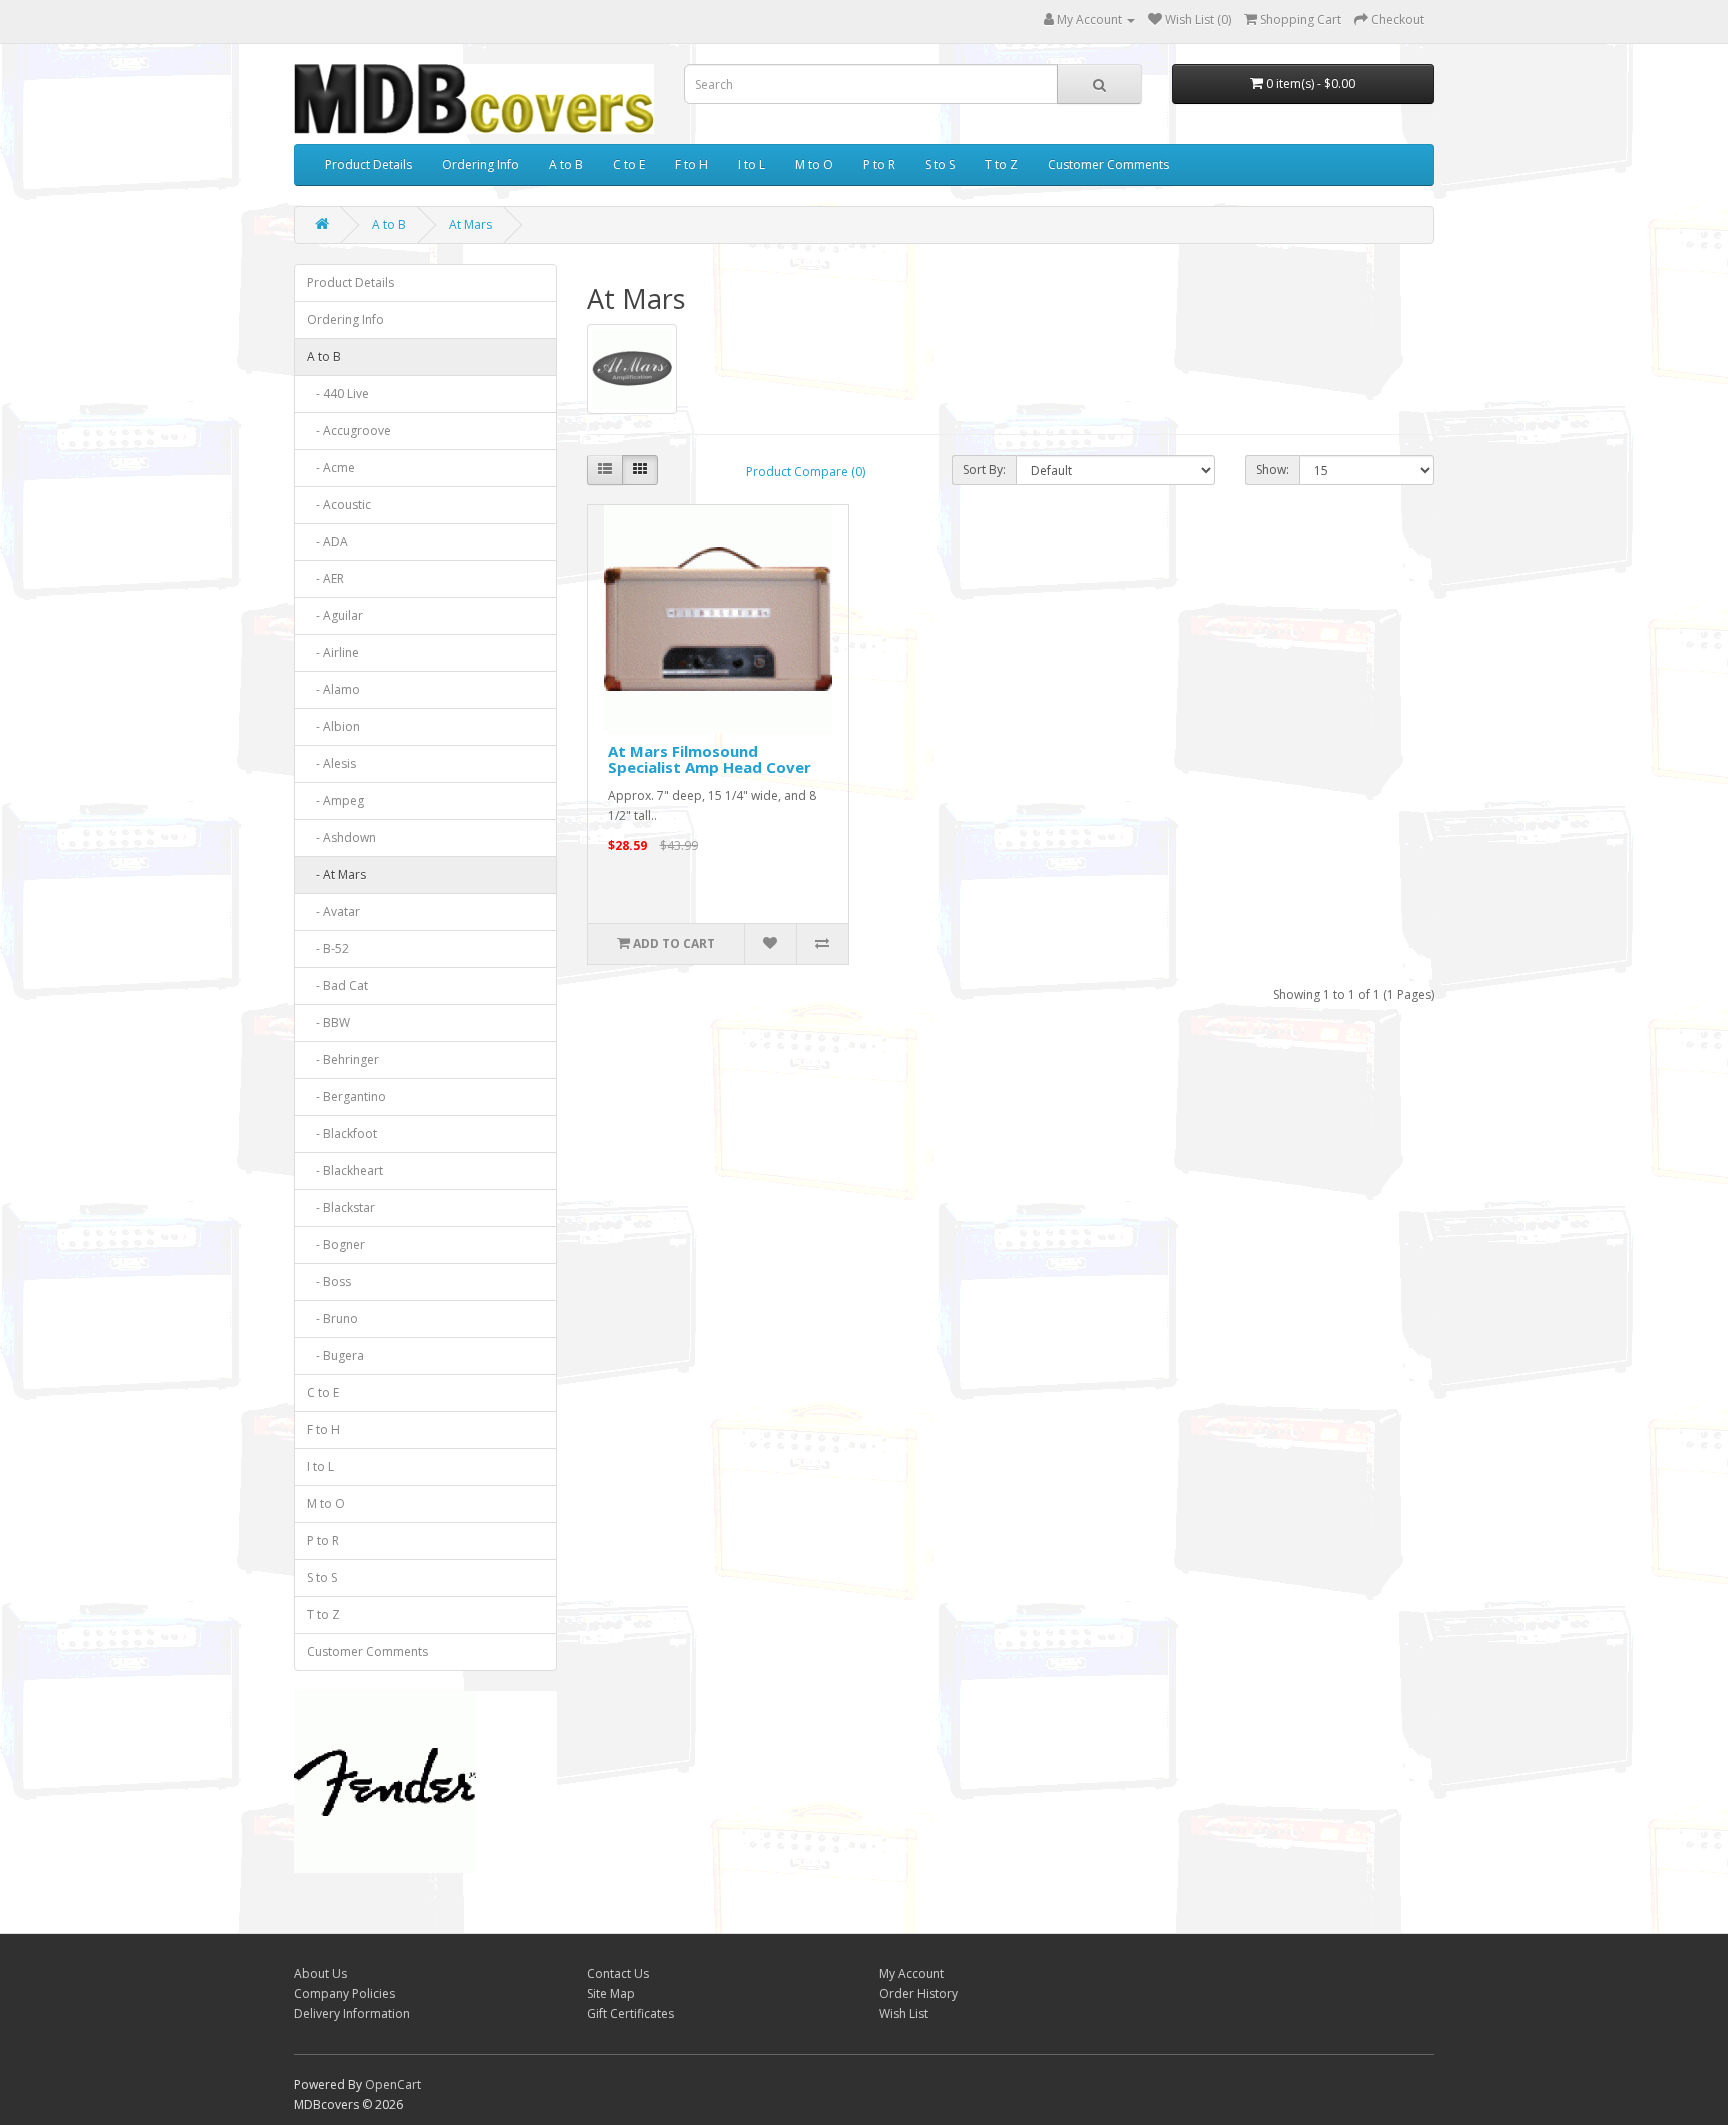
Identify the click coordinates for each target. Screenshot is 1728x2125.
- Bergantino (346, 1096)
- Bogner (336, 1244)
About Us (320, 1973)
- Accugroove (349, 430)
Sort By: (984, 469)
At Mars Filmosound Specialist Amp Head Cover (709, 759)
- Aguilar (335, 615)
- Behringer (343, 1059)
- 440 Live (338, 393)
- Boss (329, 1281)
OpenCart (393, 2084)
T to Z (1001, 164)
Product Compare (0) (805, 471)
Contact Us (618, 1973)
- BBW (328, 1022)
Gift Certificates (630, 2013)
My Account (911, 1973)
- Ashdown (341, 837)
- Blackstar (341, 1207)
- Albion (333, 726)
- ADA (327, 541)
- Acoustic (339, 504)
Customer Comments (1108, 164)
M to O (814, 164)
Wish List (903, 2013)
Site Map (611, 1993)
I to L (751, 164)
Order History (918, 1993)
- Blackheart (345, 1170)
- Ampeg (335, 800)
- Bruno (332, 1318)
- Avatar (333, 911)
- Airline (333, 652)
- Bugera (335, 1355)
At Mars (470, 224)
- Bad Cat (337, 985)
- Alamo (333, 689)
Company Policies (344, 1993)
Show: (1272, 469)
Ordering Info (480, 164)
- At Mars (336, 874)
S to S (940, 164)
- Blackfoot (342, 1133)
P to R (879, 164)
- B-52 (328, 948)
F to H (691, 164)
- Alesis (331, 763)
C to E (629, 164)
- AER (325, 578)
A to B (566, 164)
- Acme (331, 467)
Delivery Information (352, 2013)
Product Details (368, 164)
